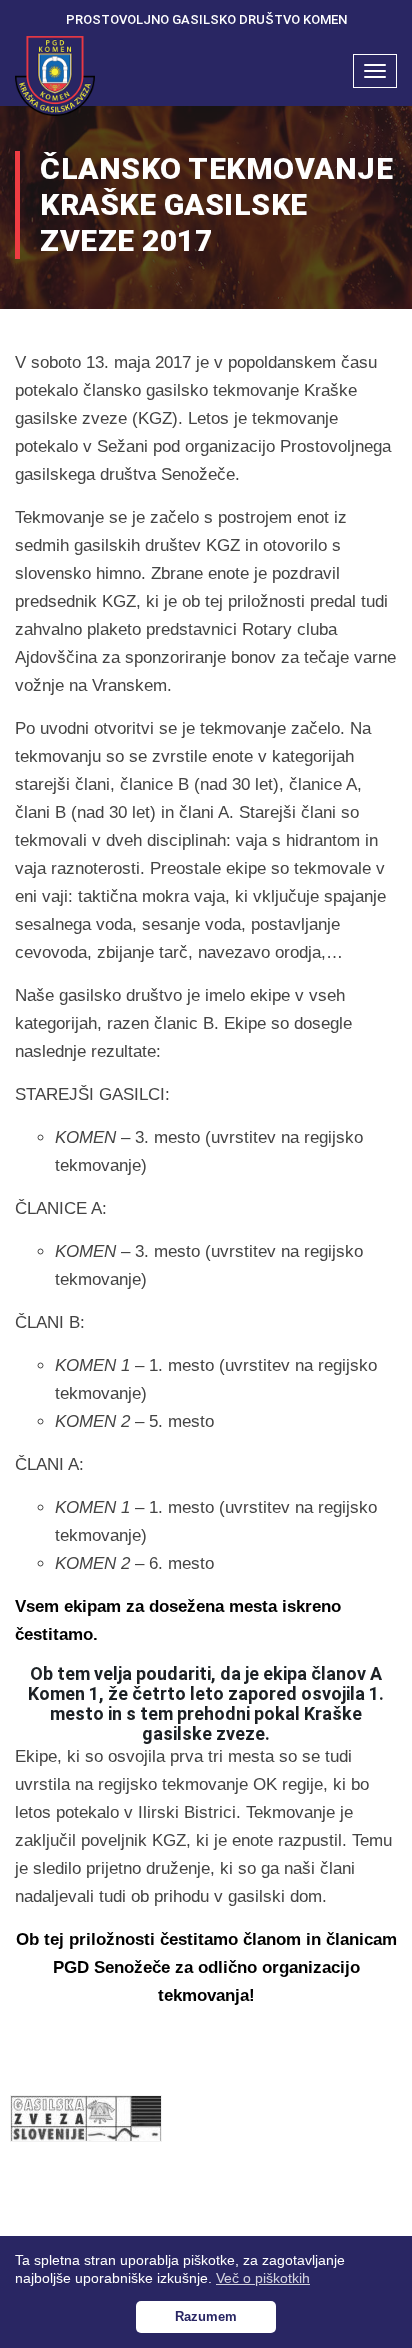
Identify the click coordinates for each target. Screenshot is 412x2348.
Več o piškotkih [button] (263, 2278)
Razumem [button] (206, 2317)
